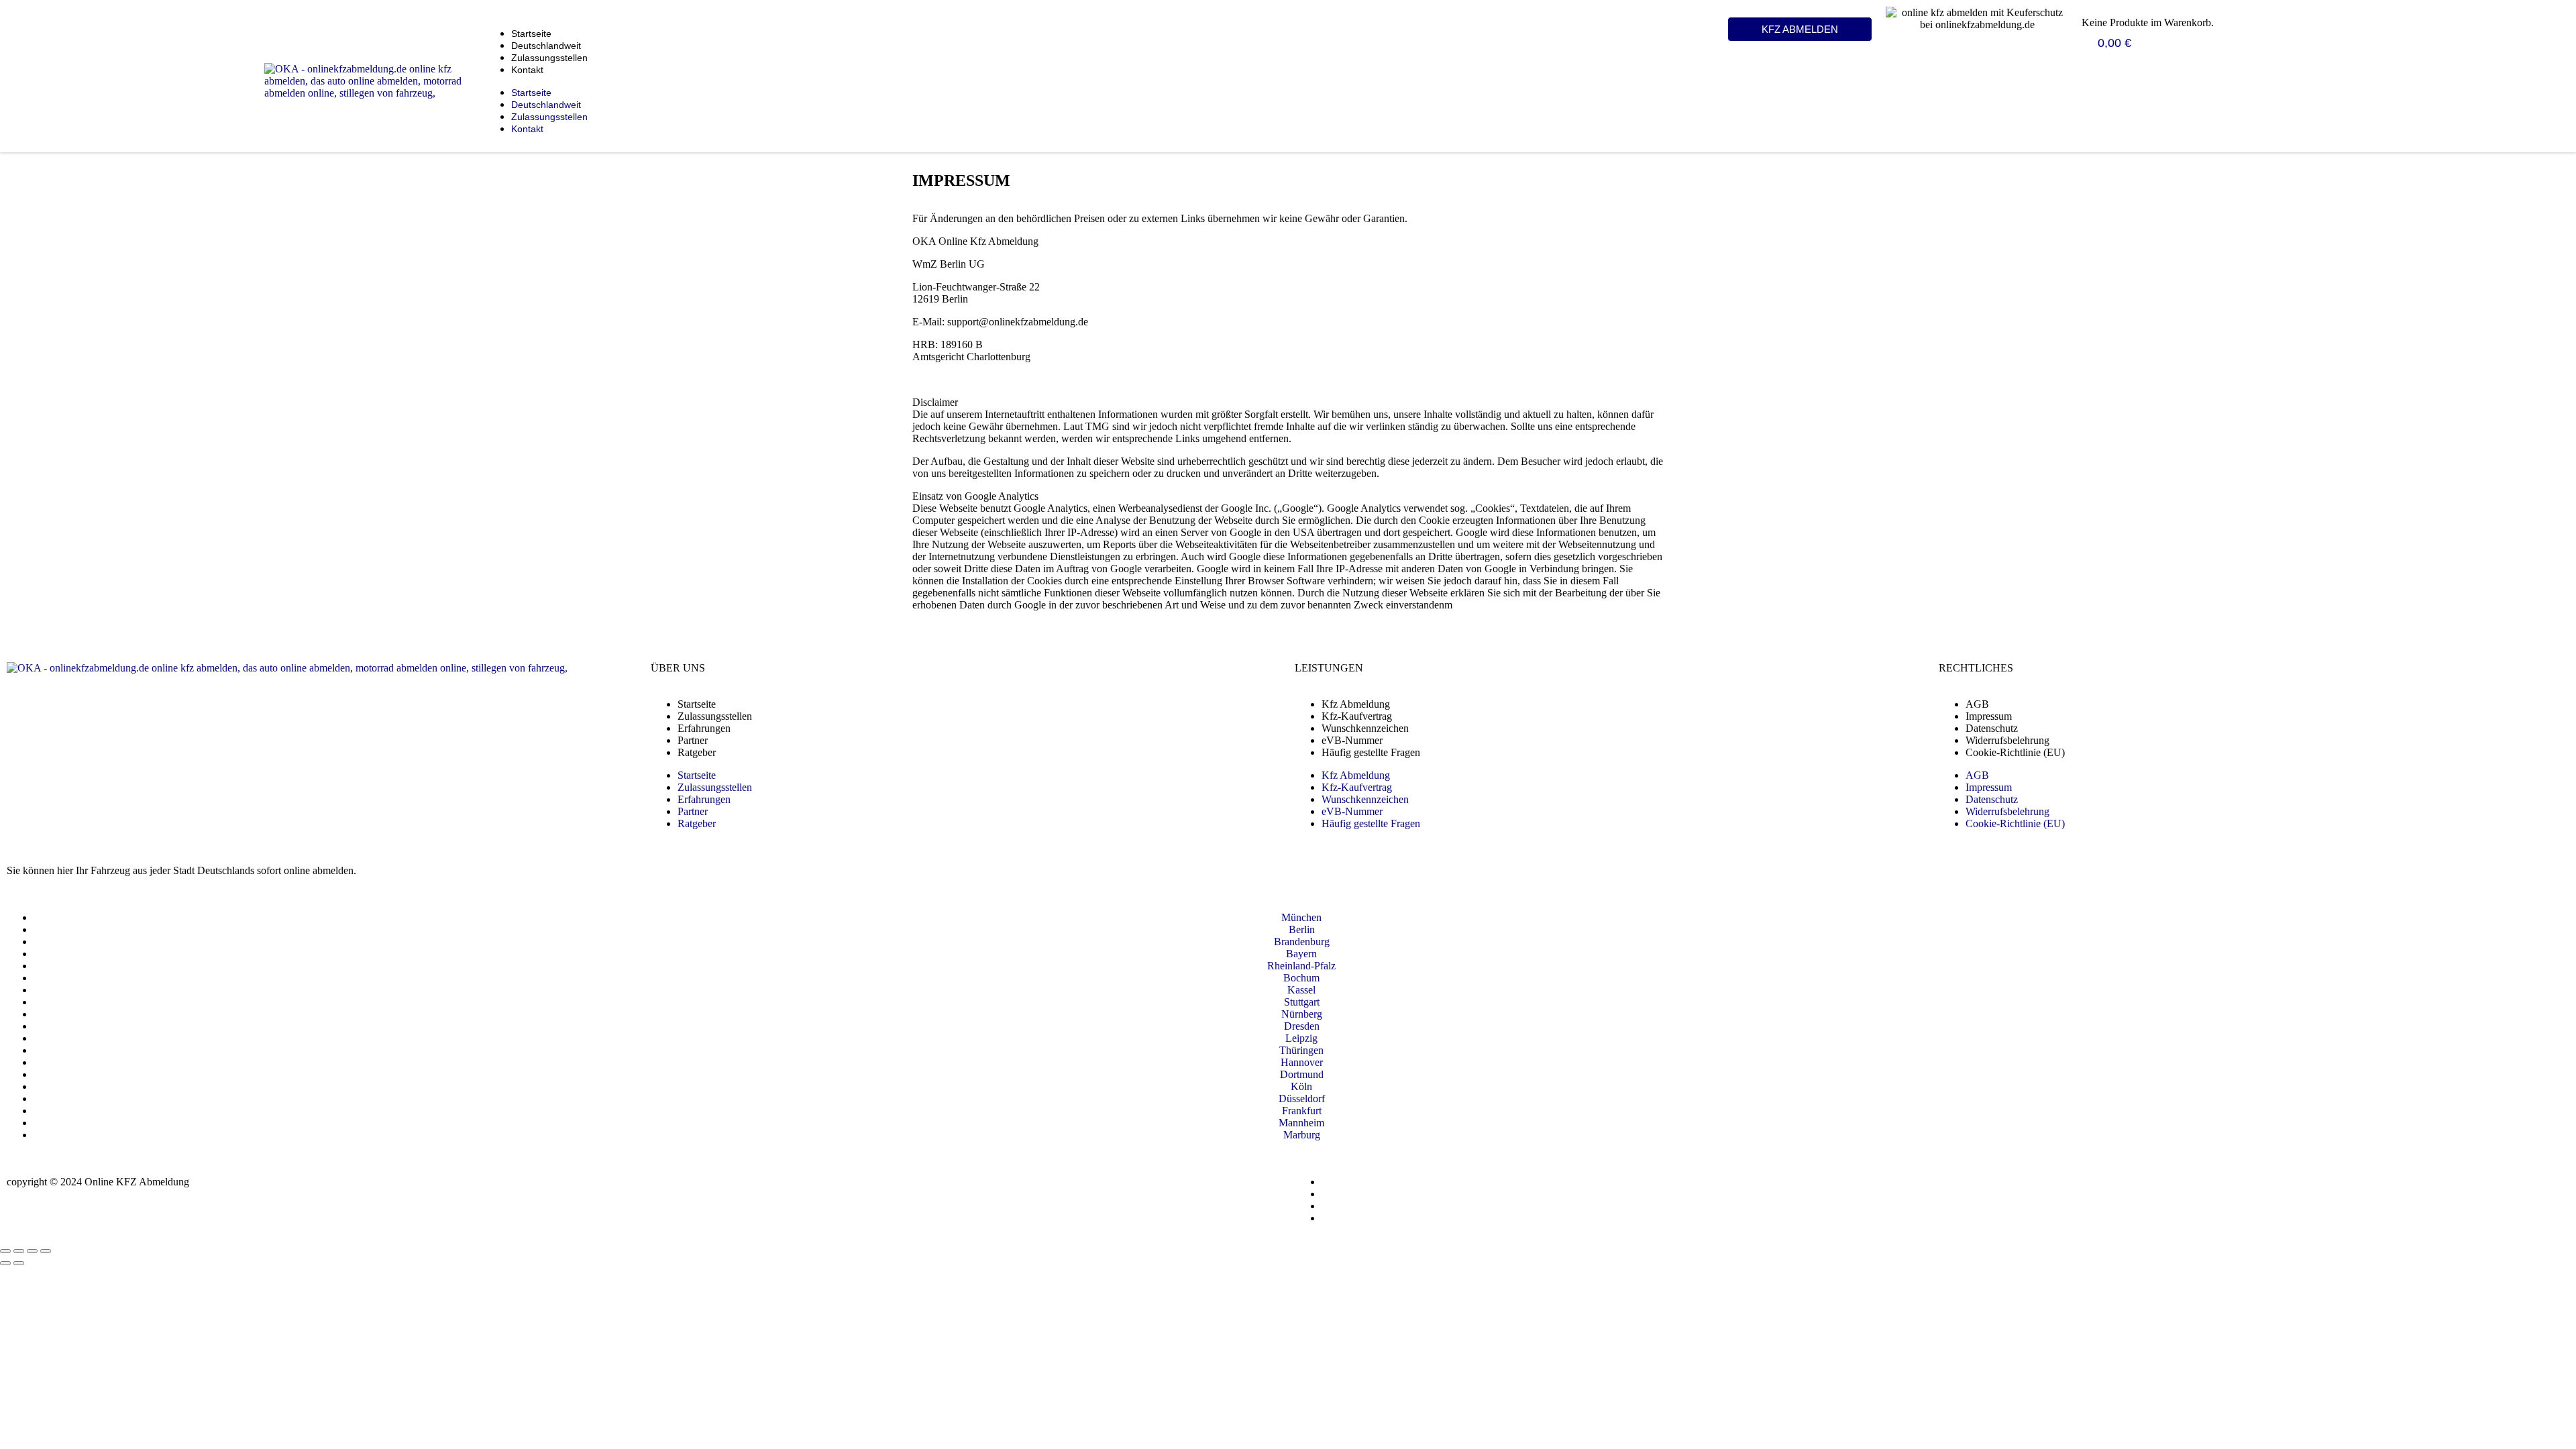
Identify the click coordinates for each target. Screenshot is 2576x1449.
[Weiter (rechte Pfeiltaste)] (19, 1263)
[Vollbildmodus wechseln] (19, 1251)
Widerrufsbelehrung (2007, 740)
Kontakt (527, 70)
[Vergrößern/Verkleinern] (5, 1251)
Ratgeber (697, 752)
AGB (1977, 704)
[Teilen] (32, 1251)
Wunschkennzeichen (1365, 728)
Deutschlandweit (546, 46)
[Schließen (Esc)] (46, 1251)
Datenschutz (1992, 728)
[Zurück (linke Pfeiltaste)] (5, 1263)
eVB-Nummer (1352, 740)
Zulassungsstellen (549, 58)
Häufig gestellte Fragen (1371, 752)
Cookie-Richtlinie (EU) (2015, 752)
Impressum (1989, 716)
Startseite (531, 34)
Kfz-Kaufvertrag (1357, 716)
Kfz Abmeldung (1356, 704)
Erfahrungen (704, 728)
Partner (693, 740)
